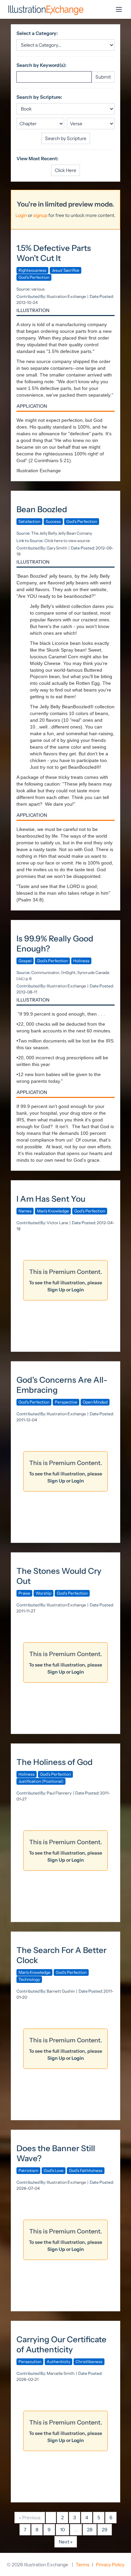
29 (105, 2530)
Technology (29, 1979)
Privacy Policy (110, 2565)
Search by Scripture (66, 138)
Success (53, 521)
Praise (24, 1593)
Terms (82, 2565)
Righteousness (32, 270)
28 (90, 2530)
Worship (43, 1593)
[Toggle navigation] (119, 9)
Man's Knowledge (53, 1211)
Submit (103, 77)
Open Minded (95, 1402)
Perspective (66, 1402)
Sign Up (56, 1290)
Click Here (65, 170)
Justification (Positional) (41, 1781)
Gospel (25, 961)
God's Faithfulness (86, 2170)
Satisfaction (29, 521)
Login (21, 215)
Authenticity (58, 2362)
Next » (66, 2542)
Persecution (30, 2362)
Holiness (81, 961)
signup (40, 215)
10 (62, 2530)
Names (25, 1211)
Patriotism (28, 2170)
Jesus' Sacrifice (65, 270)
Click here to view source (67, 541)
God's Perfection (34, 277)
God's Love (54, 2170)
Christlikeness (89, 2362)
